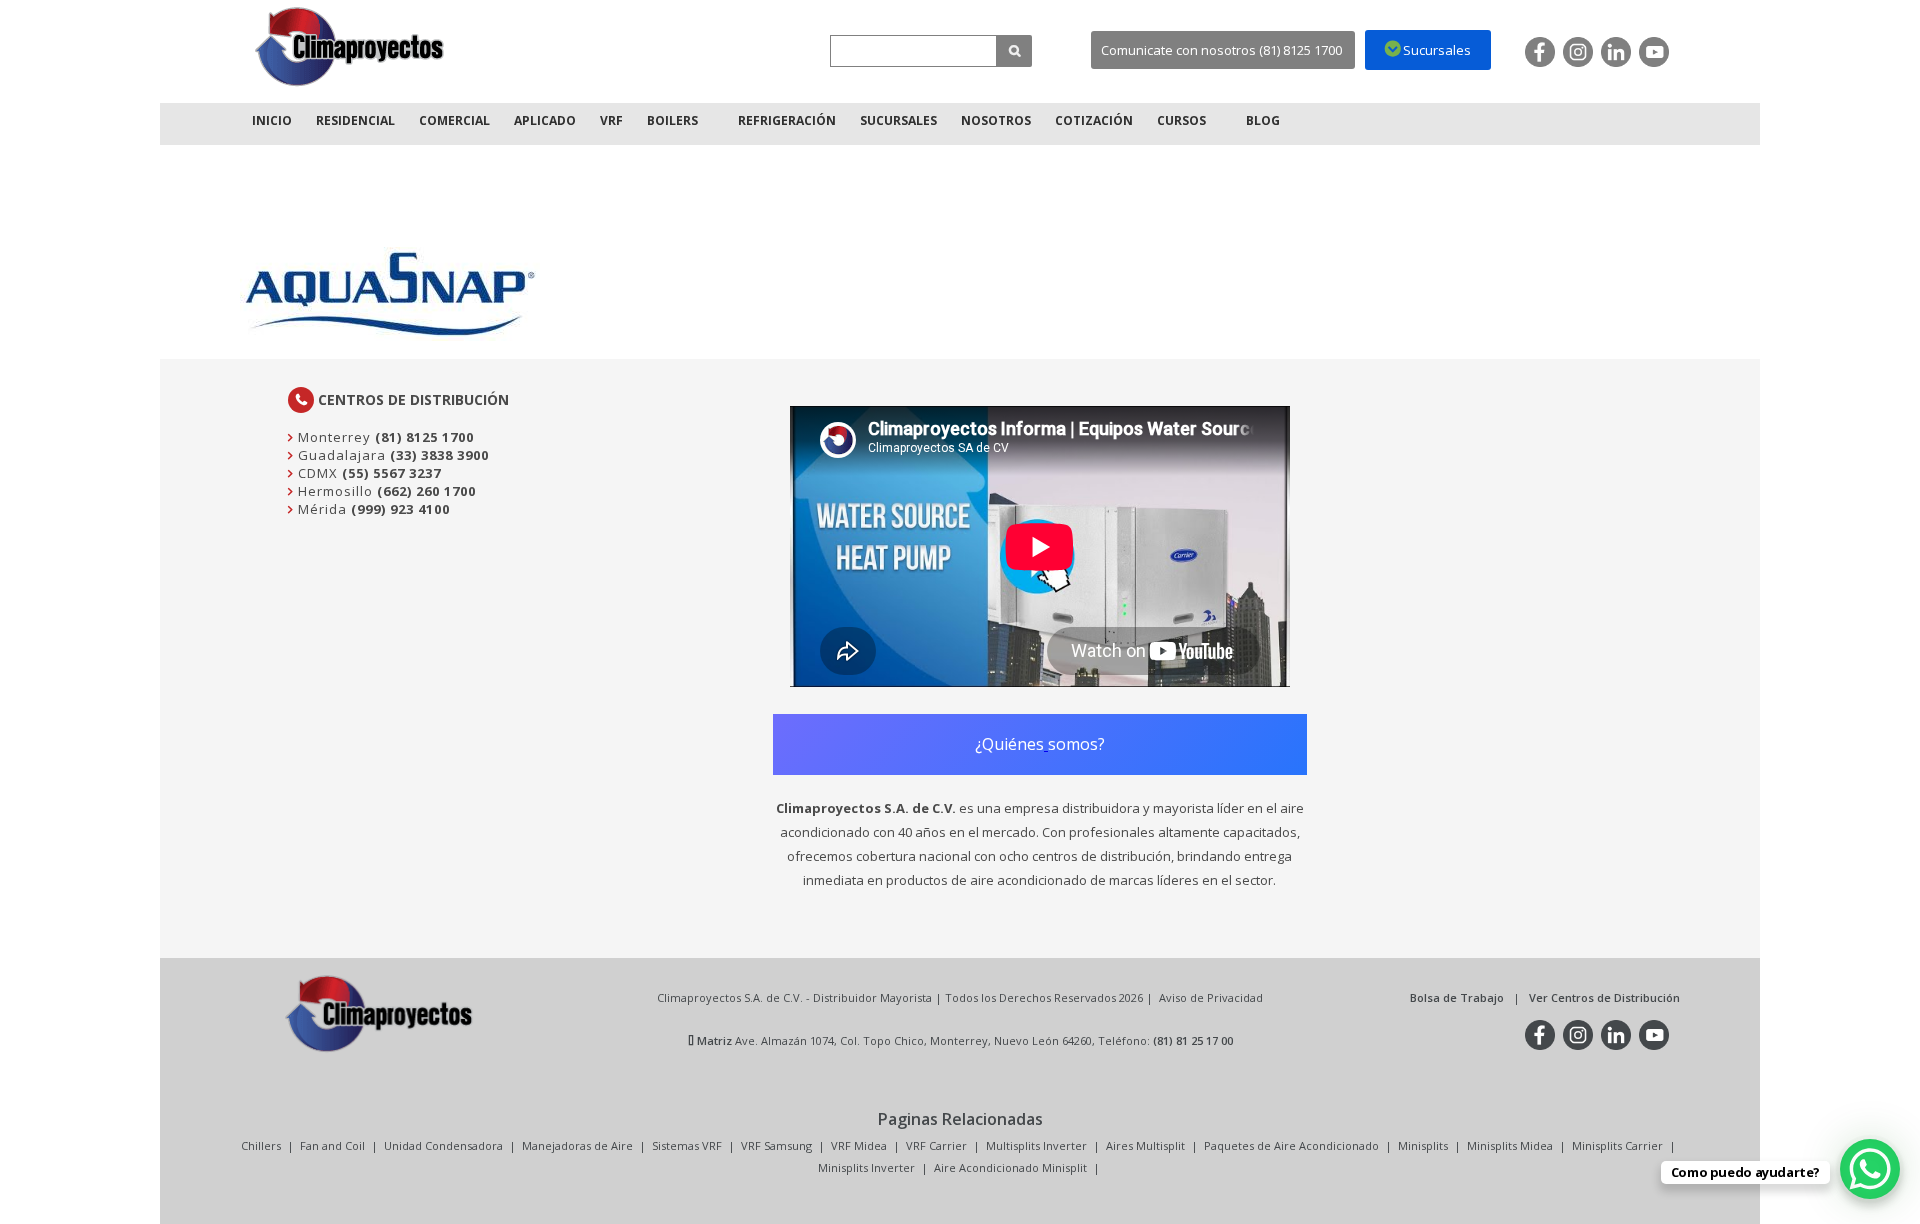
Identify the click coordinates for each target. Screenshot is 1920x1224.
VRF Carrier (936, 1145)
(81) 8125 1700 (424, 437)
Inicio (272, 120)
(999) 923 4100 (400, 509)
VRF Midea (859, 1145)
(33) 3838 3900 (439, 455)
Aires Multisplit (1145, 1145)
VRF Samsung (776, 1145)
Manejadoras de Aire (577, 1145)
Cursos (1181, 120)
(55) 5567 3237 (391, 473)
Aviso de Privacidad (1211, 997)
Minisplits (1423, 1145)
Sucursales (898, 120)
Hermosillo (333, 491)
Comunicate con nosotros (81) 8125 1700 (1221, 50)
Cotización (1094, 120)
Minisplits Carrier (1617, 1145)
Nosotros (996, 120)
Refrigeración (787, 120)
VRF (611, 120)
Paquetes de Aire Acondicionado (1291, 1145)
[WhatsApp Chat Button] (1870, 1169)
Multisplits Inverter (1036, 1145)
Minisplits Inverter (866, 1167)
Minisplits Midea (1510, 1145)
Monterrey (332, 437)
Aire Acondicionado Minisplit (1010, 1167)
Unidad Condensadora (443, 1145)
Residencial (355, 120)
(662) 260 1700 (426, 491)
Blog (1263, 120)
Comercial (454, 120)
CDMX (316, 473)
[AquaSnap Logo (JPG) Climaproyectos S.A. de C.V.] (350, 46)
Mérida (320, 509)
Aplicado (545, 120)
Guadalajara (340, 455)
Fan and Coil (332, 1145)
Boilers (672, 120)
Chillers (261, 1145)
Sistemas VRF (687, 1145)
